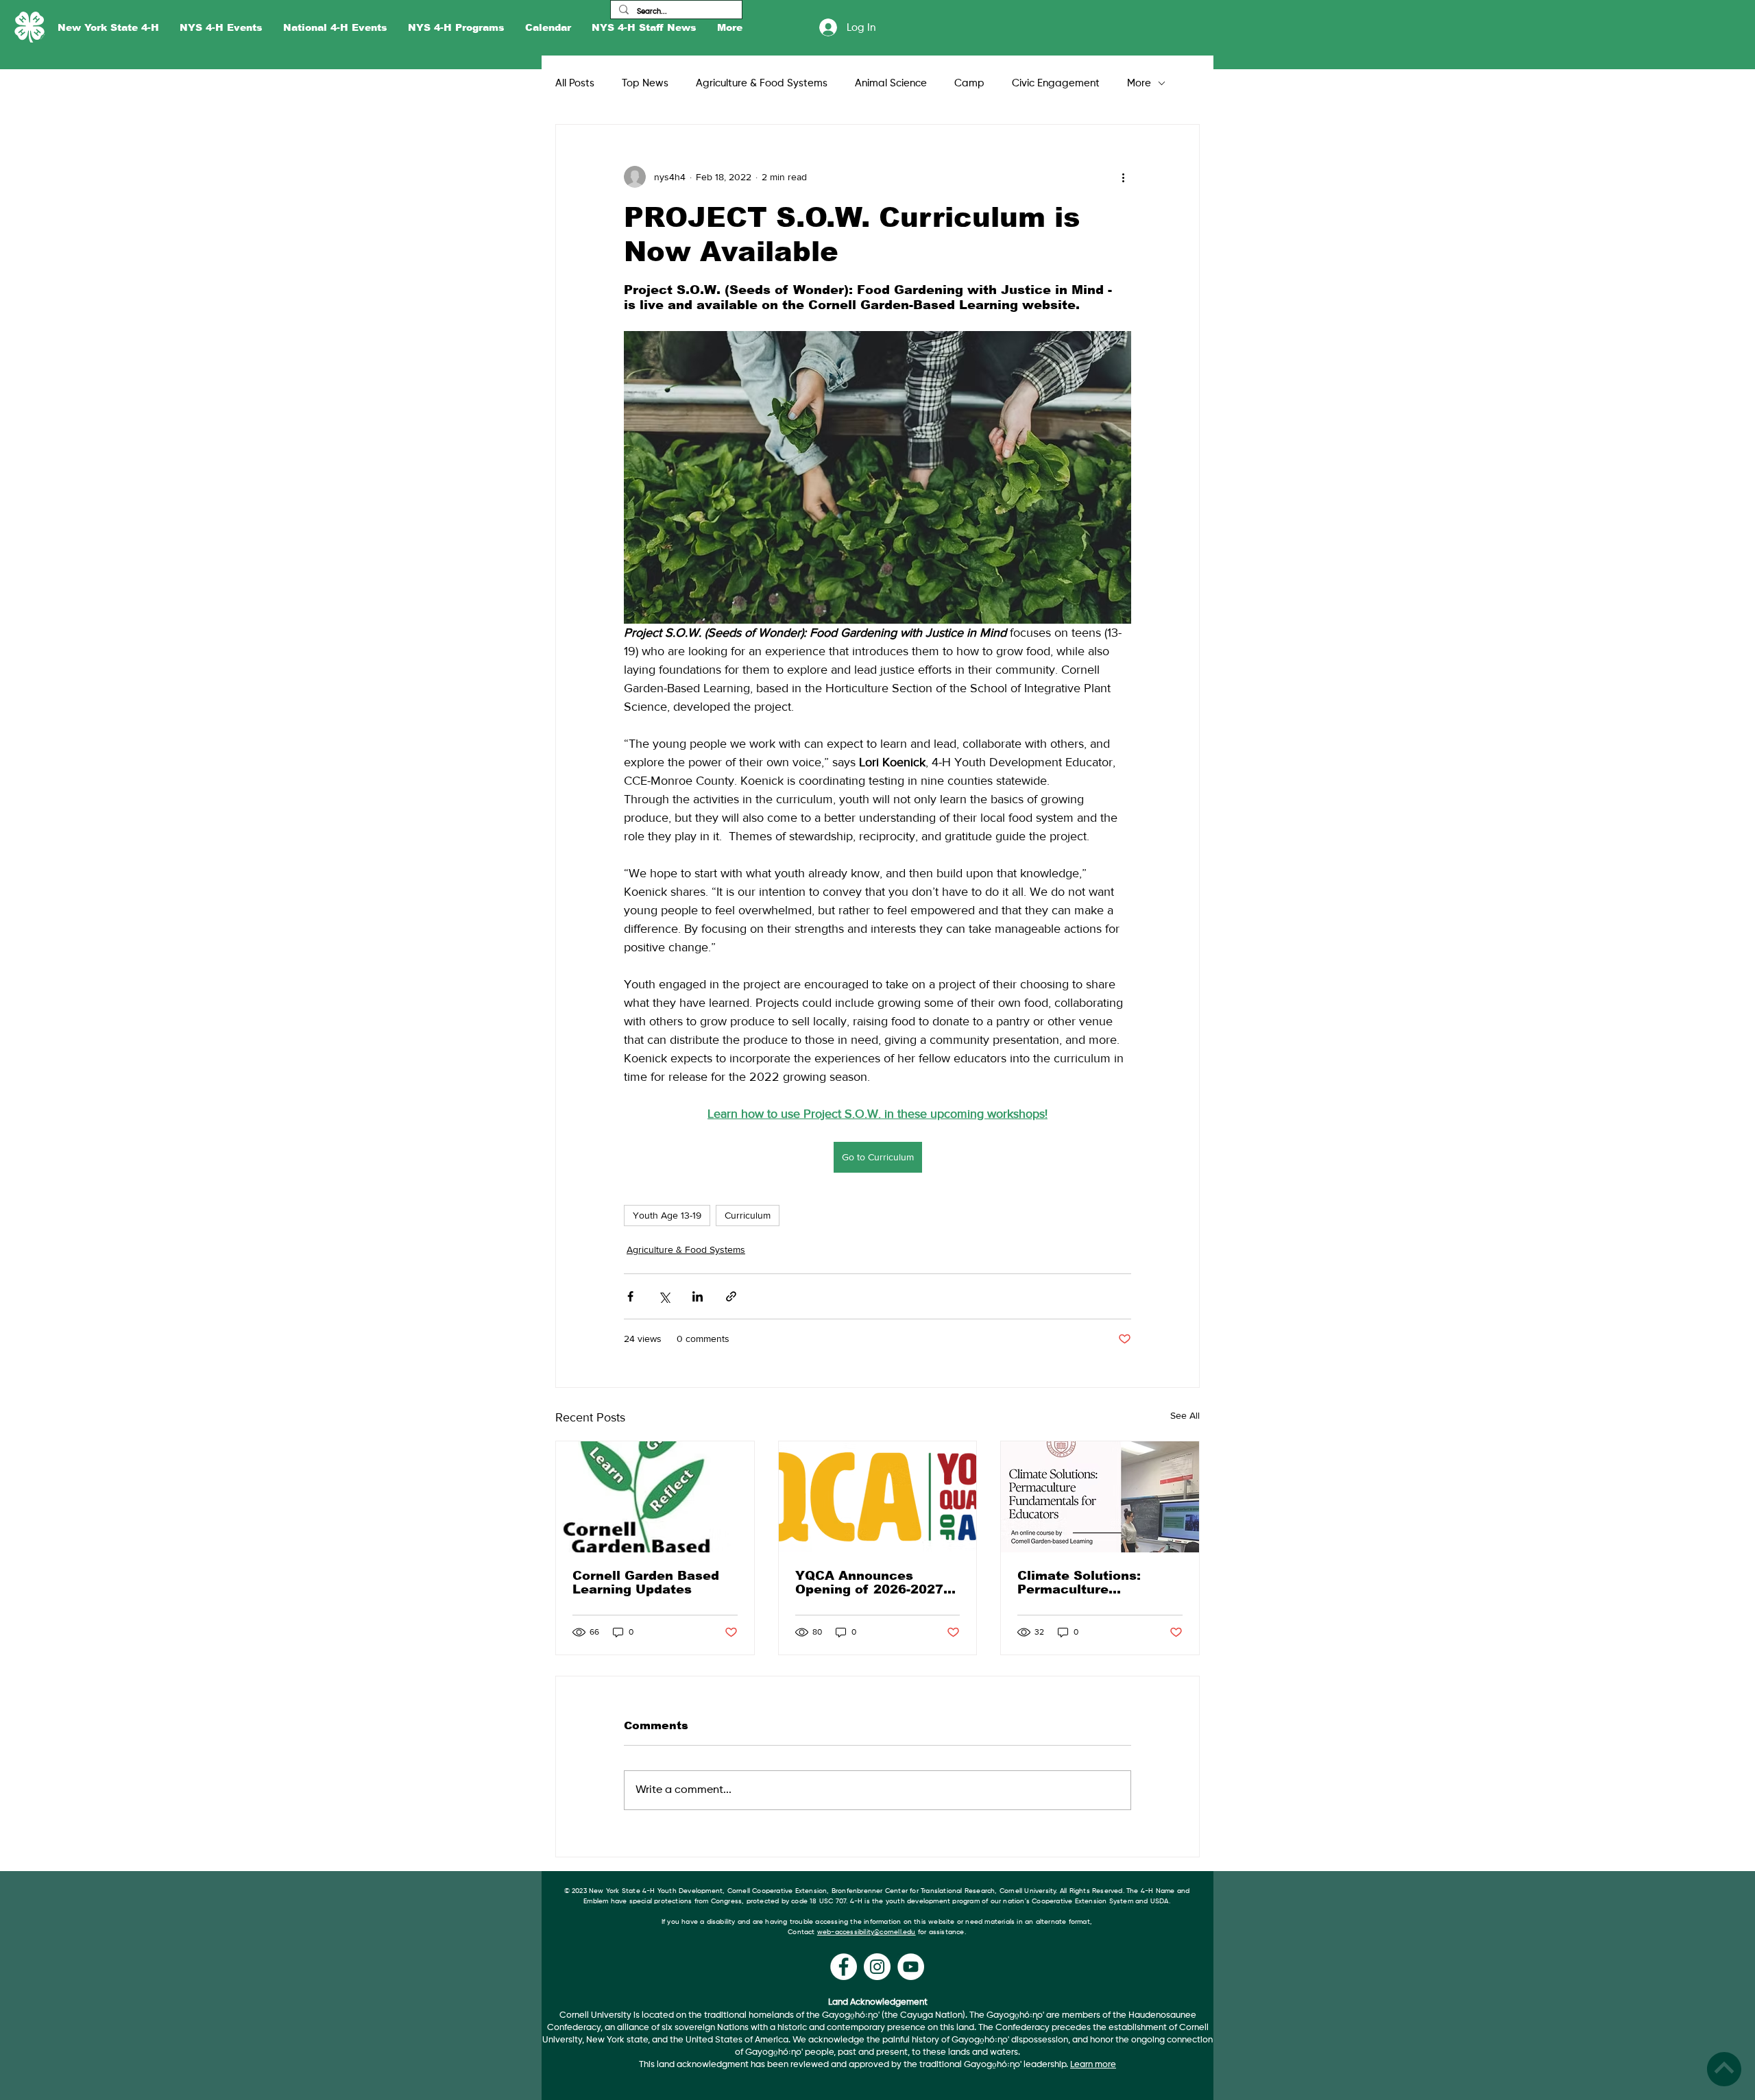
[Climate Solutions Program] (1100, 1497)
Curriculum (748, 1215)
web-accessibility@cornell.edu (867, 1932)
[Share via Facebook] (630, 1296)
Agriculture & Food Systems (762, 83)
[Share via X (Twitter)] (664, 1296)
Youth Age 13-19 (667, 1215)
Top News (645, 83)
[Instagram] (877, 1967)
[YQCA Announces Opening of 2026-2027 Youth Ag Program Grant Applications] (878, 1497)
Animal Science (891, 83)
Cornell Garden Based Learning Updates (646, 1583)
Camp (969, 83)
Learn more (1093, 2065)
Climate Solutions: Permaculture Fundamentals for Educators (1079, 1583)
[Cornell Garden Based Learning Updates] (655, 1497)
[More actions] (1123, 177)
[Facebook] (844, 1967)
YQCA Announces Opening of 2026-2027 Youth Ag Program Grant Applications (877, 1583)
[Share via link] (731, 1296)
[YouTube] (911, 1967)
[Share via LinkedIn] (698, 1296)
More (1139, 83)
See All (1185, 1415)
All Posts (575, 83)
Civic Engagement (1056, 83)
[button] (108, 28)
